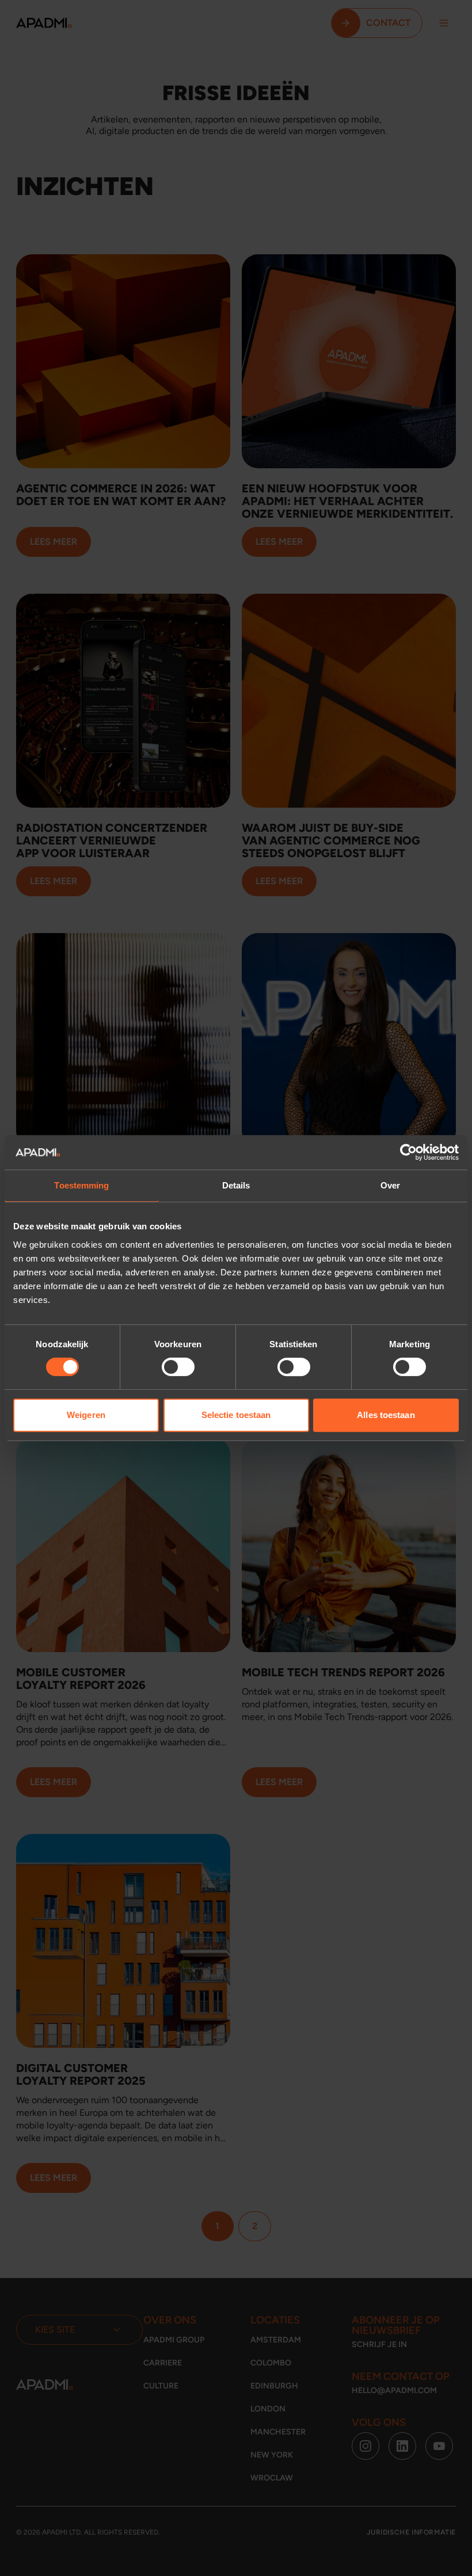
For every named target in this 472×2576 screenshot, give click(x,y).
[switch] (178, 1367)
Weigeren (86, 1415)
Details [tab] (236, 1185)
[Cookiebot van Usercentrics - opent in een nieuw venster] (408, 1152)
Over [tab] (390, 1185)
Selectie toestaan (236, 1415)
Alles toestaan (386, 1415)
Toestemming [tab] (81, 1185)
